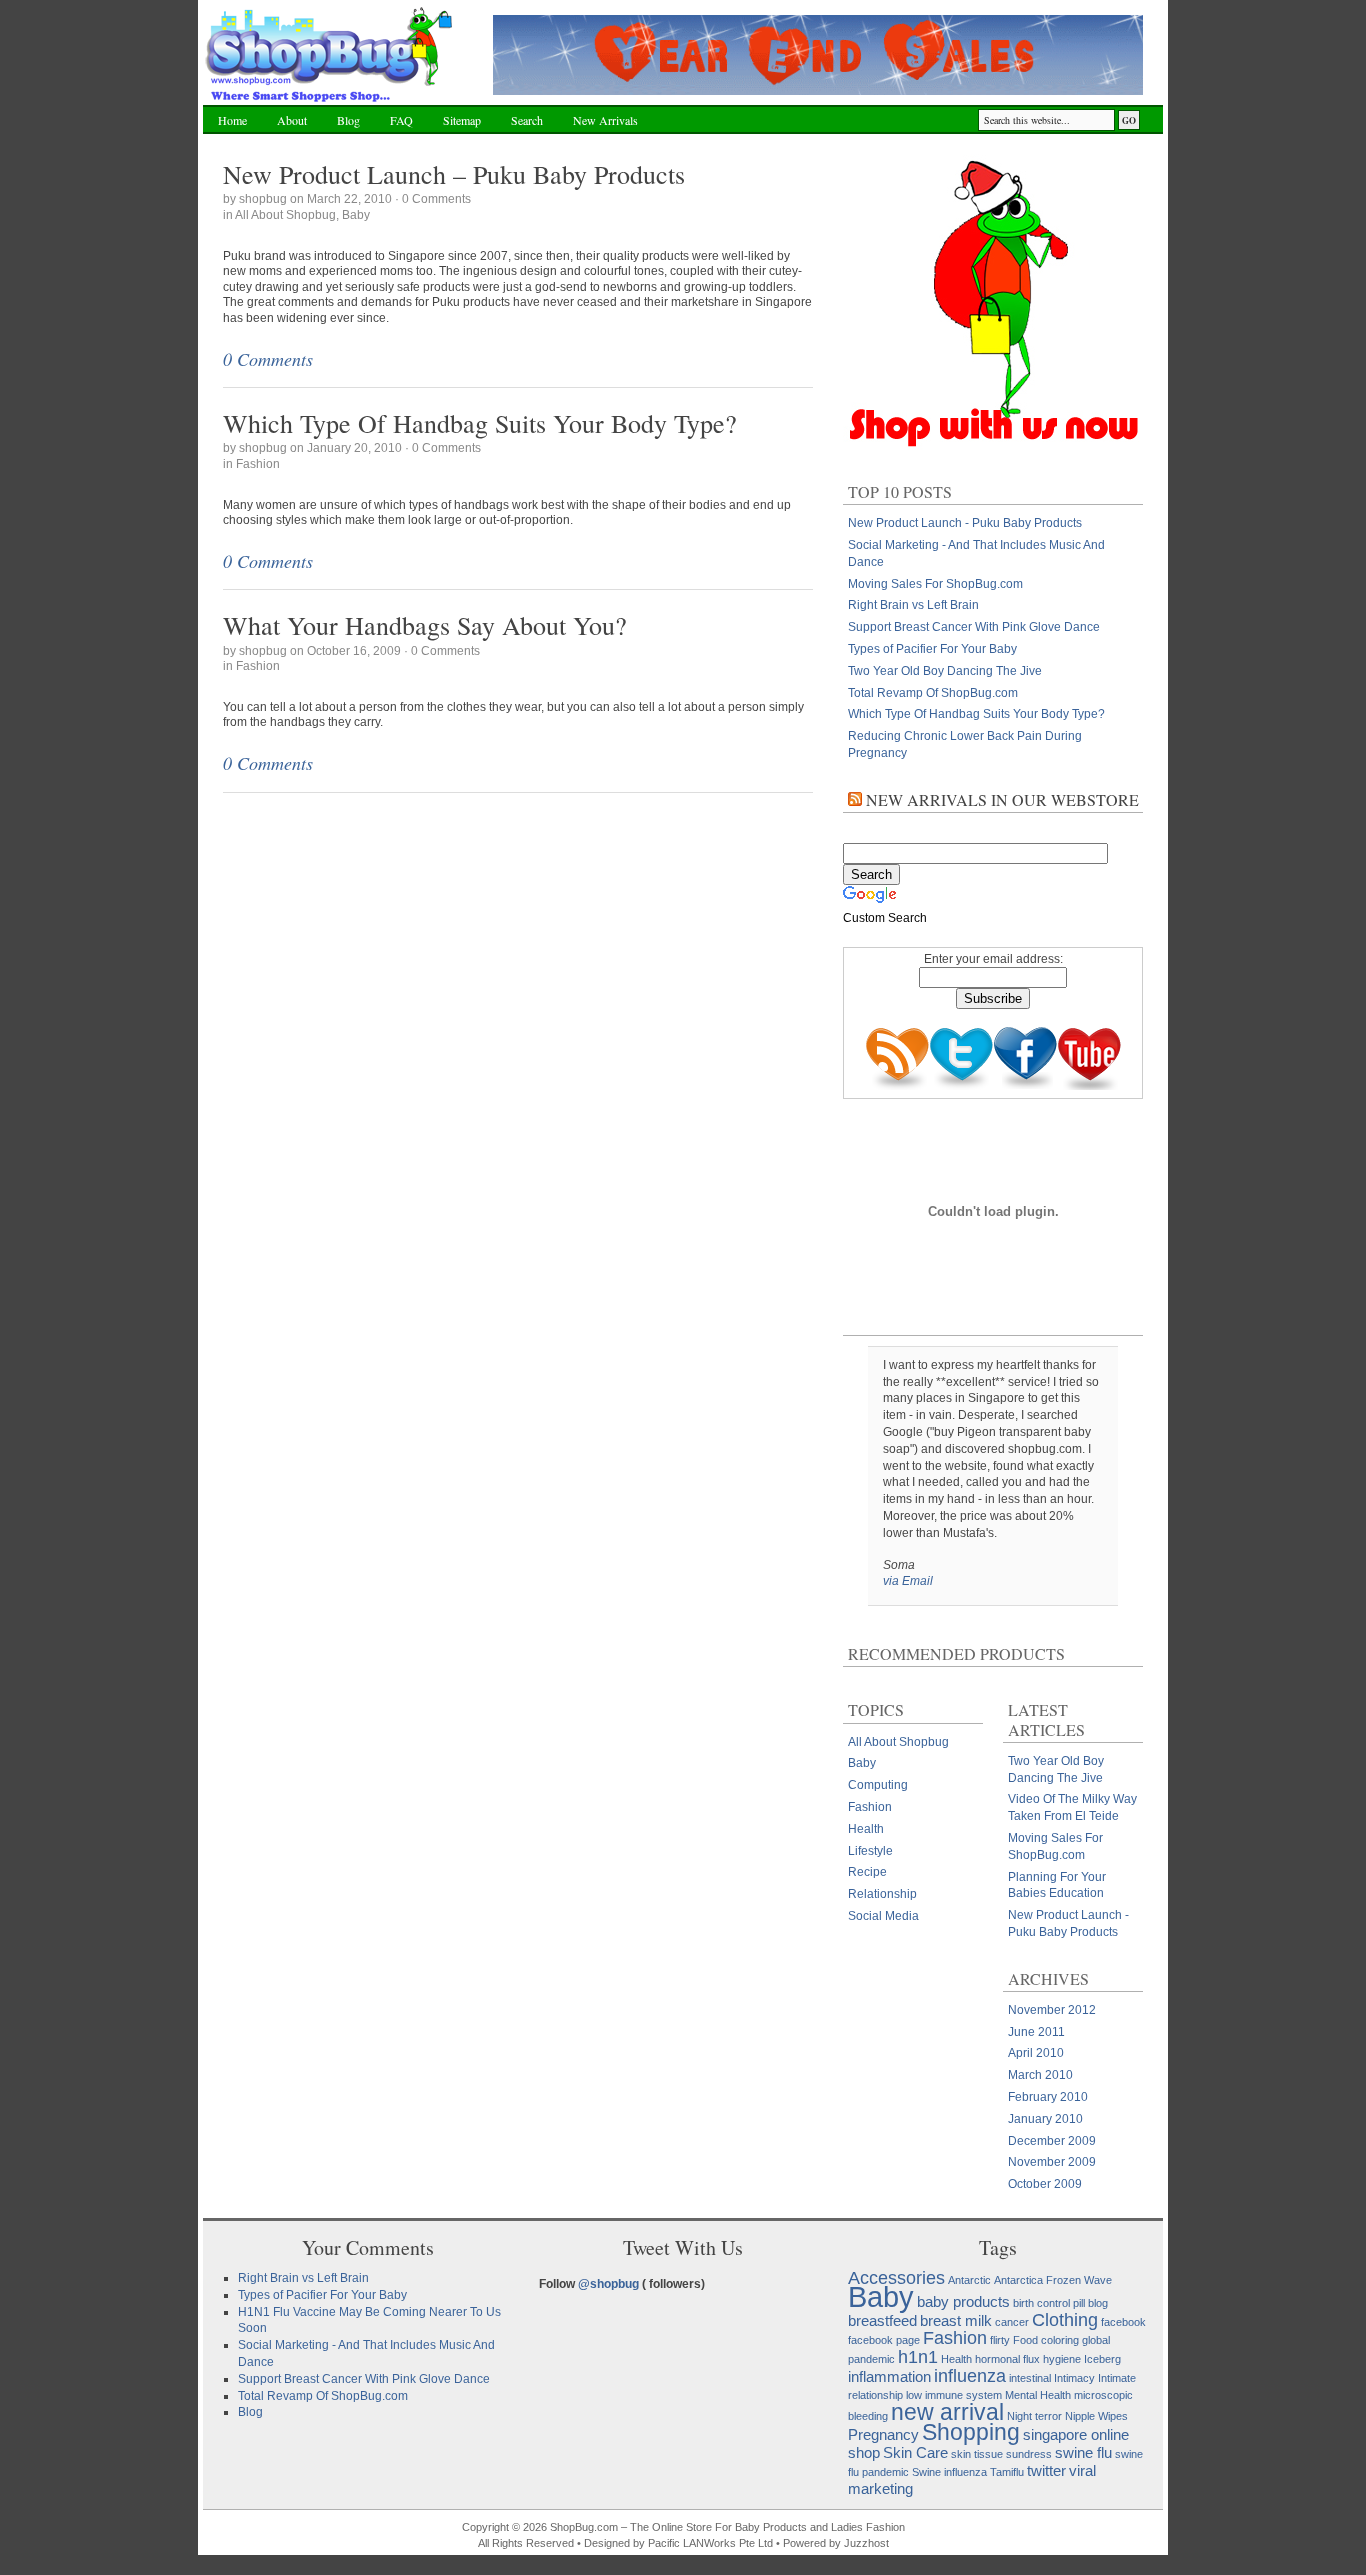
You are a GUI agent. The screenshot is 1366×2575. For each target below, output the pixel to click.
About (292, 120)
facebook (1123, 2322)
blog (1098, 2303)
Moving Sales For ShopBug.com (935, 584)
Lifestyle (870, 1851)
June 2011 (1036, 2032)
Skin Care (915, 2452)
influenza (970, 2375)
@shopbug (608, 2284)
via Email (908, 1581)
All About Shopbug (285, 215)
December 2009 (1052, 2141)
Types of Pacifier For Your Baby (932, 649)
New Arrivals (605, 120)
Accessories (896, 2277)
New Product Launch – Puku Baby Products (454, 174)
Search (527, 120)
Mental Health (1038, 2395)
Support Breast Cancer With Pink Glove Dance (974, 627)
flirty (1000, 2340)
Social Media (883, 1916)
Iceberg (1102, 2359)
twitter (1046, 2470)
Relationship (882, 1894)
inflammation (889, 2376)
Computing (878, 1785)
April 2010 (1036, 2053)
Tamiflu (1007, 2472)
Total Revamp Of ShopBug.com (933, 693)
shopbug (263, 199)
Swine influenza (949, 2472)
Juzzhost (866, 2543)
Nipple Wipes (1096, 2416)
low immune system (954, 2395)
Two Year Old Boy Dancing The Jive (945, 671)
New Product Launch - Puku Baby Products (965, 523)
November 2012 (1052, 2010)
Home (232, 120)
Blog (348, 120)
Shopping (971, 2432)
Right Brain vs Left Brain (913, 605)
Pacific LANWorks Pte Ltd (710, 2543)
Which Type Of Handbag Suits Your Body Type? (480, 423)
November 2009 (1052, 2162)
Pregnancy (883, 2434)
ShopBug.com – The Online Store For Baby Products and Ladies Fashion (330, 55)
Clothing (1065, 2319)
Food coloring (1046, 2340)
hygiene (1062, 2359)
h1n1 (918, 2356)
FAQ (401, 120)
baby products (963, 2301)
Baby (356, 215)
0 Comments (436, 199)
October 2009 (1045, 2184)
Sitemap (462, 120)
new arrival (947, 2412)
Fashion (258, 464)
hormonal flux (1007, 2359)
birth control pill (1049, 2303)
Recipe (867, 1872)
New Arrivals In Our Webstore (1002, 799)
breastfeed (882, 2320)
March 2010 (1040, 2075)
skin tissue (977, 2454)
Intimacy (1074, 2378)
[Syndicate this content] (855, 799)
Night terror (1034, 2416)
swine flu (1083, 2452)
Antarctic (969, 2280)
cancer (1012, 2322)
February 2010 (1048, 2097)
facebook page (884, 2340)
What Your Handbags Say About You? (425, 625)
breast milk (956, 2320)
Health (866, 1829)
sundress (1029, 2454)
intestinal (1030, 2378)
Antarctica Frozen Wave (1053, 2280)
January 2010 (1045, 2119)
